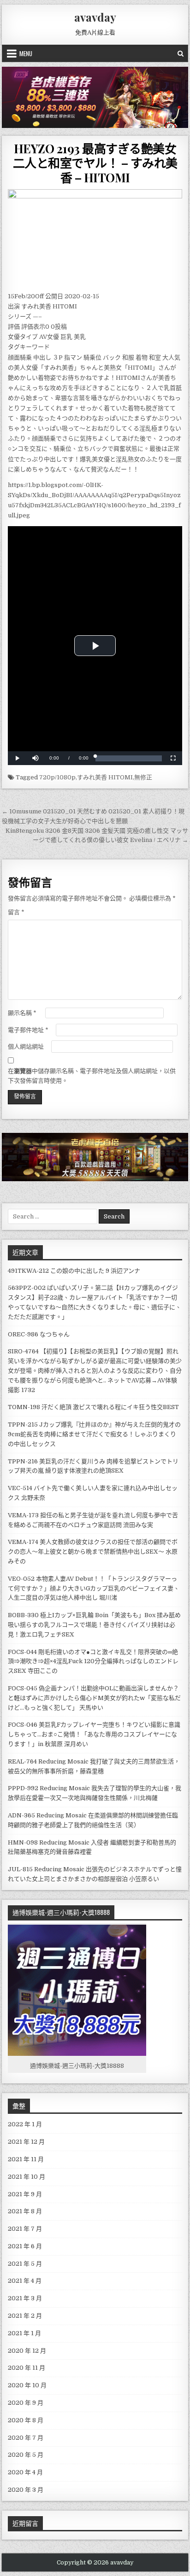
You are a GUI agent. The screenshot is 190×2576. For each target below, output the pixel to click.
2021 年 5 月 (25, 2264)
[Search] (181, 53)
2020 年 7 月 (26, 2438)
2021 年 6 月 (25, 2246)
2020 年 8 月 (26, 2420)
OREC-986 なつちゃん (39, 1334)
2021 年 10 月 (27, 2177)
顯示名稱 (22, 1013)
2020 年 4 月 (25, 2472)
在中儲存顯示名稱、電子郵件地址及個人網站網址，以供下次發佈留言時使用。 (92, 1076)
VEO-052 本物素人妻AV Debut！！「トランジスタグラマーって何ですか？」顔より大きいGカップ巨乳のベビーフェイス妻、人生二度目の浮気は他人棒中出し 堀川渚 (94, 1588)
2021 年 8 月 (25, 2211)
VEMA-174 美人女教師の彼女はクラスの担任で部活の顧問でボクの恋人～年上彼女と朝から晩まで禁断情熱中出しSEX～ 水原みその (93, 1552)
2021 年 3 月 (25, 2298)
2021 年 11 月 (26, 2159)
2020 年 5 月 (26, 2455)
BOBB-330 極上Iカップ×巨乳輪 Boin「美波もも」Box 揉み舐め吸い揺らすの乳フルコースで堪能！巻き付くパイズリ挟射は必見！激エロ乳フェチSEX (94, 1625)
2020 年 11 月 (27, 2368)
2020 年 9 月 (26, 2403)
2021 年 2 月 (25, 2316)
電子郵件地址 (28, 1030)
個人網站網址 (26, 1047)
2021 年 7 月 (25, 2229)
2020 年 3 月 (26, 2490)
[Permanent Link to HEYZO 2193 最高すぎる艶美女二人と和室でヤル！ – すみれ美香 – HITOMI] (95, 238)
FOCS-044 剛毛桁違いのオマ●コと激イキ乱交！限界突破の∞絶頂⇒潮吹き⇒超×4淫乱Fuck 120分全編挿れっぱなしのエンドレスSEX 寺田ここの (93, 1662)
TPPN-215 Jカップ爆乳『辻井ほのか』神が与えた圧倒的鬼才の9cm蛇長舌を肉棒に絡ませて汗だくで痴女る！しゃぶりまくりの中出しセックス (94, 1434)
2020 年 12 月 (27, 2351)
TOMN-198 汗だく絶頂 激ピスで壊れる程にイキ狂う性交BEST (93, 1407)
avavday (95, 17)
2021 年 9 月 (25, 2194)
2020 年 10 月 (27, 2385)
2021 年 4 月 (25, 2281)
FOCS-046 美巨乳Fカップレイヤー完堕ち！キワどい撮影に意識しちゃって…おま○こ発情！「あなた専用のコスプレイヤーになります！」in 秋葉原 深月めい (94, 1734)
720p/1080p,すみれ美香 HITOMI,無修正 (96, 777)
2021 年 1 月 (24, 2333)
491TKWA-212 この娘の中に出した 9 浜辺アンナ (74, 1271)
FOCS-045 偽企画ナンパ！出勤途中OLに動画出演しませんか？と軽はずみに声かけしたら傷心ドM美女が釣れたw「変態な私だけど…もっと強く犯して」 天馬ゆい (94, 1698)
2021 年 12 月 (26, 2142)
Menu (26, 53)
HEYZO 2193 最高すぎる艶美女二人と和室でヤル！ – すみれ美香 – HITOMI (95, 163)
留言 (16, 912)
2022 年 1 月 (25, 2124)
